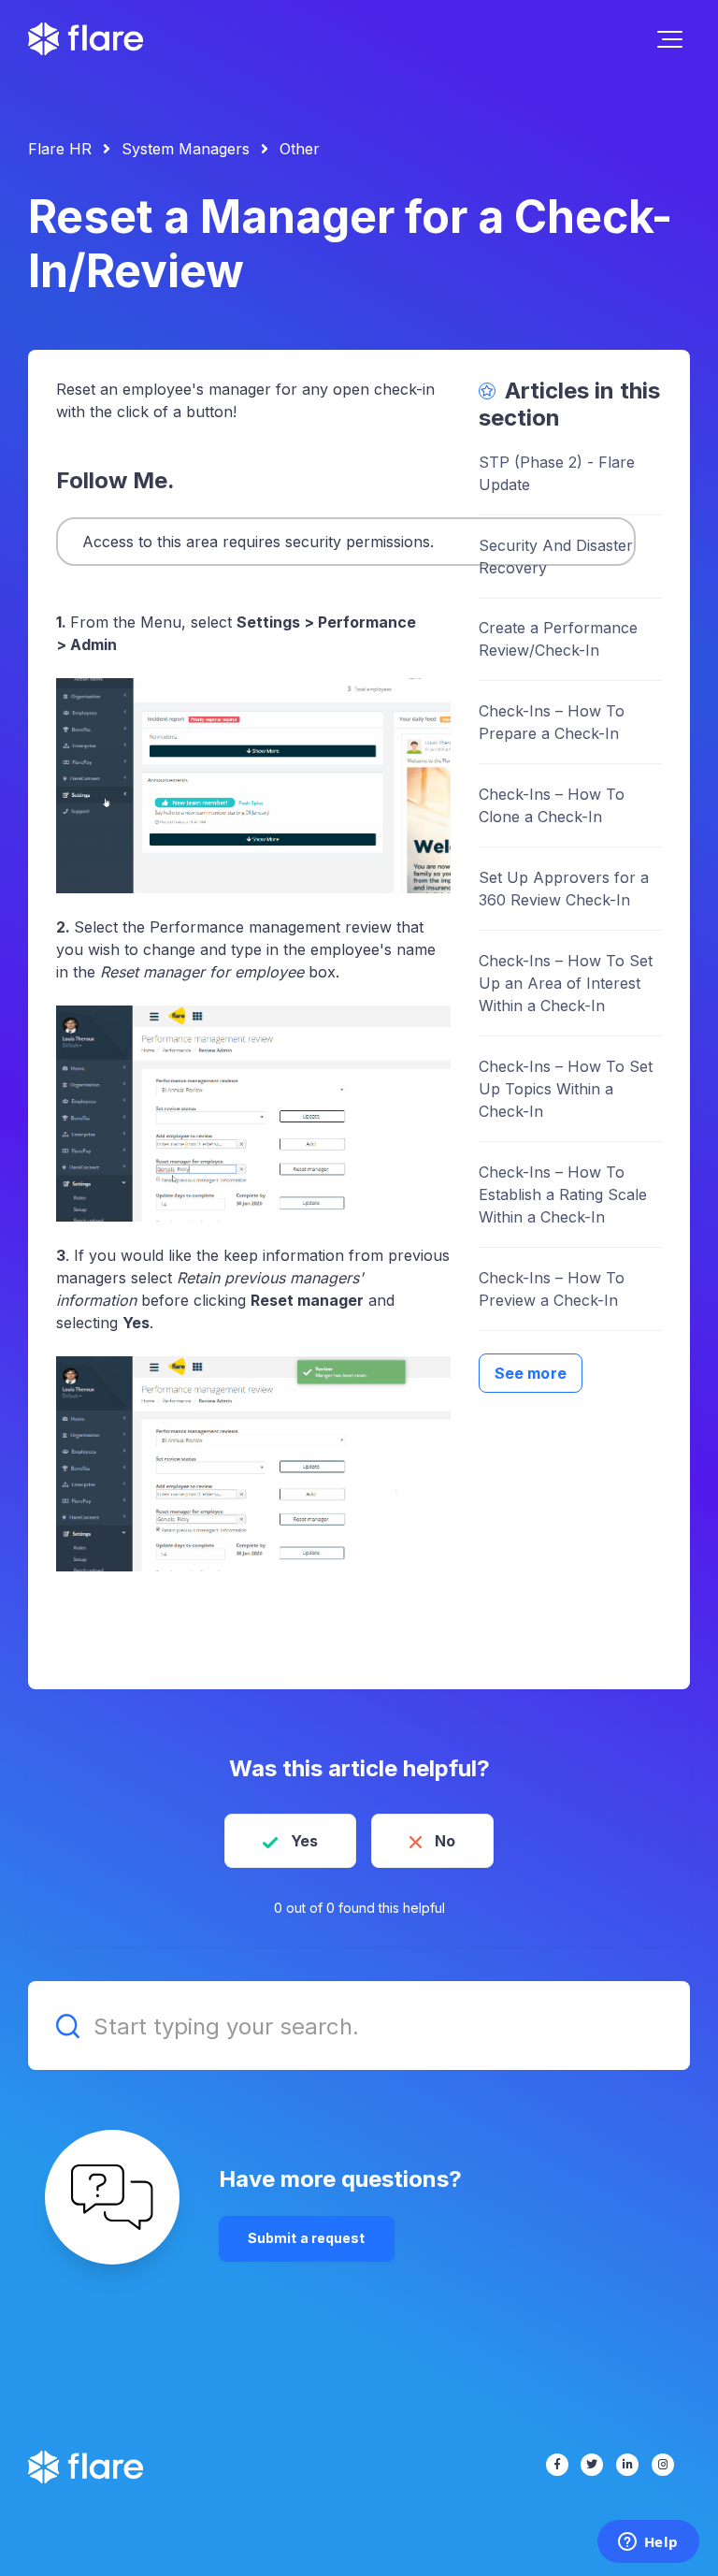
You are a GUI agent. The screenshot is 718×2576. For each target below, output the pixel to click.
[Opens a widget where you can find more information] (648, 2543)
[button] (670, 39)
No (445, 1841)
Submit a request (307, 2238)
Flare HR (60, 149)
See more (531, 1373)
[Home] (86, 39)
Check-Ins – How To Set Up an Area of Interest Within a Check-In (566, 983)
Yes (304, 1841)
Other (300, 149)
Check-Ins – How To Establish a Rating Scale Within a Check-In (563, 1194)
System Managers (186, 149)
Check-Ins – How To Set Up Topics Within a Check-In (566, 1089)
